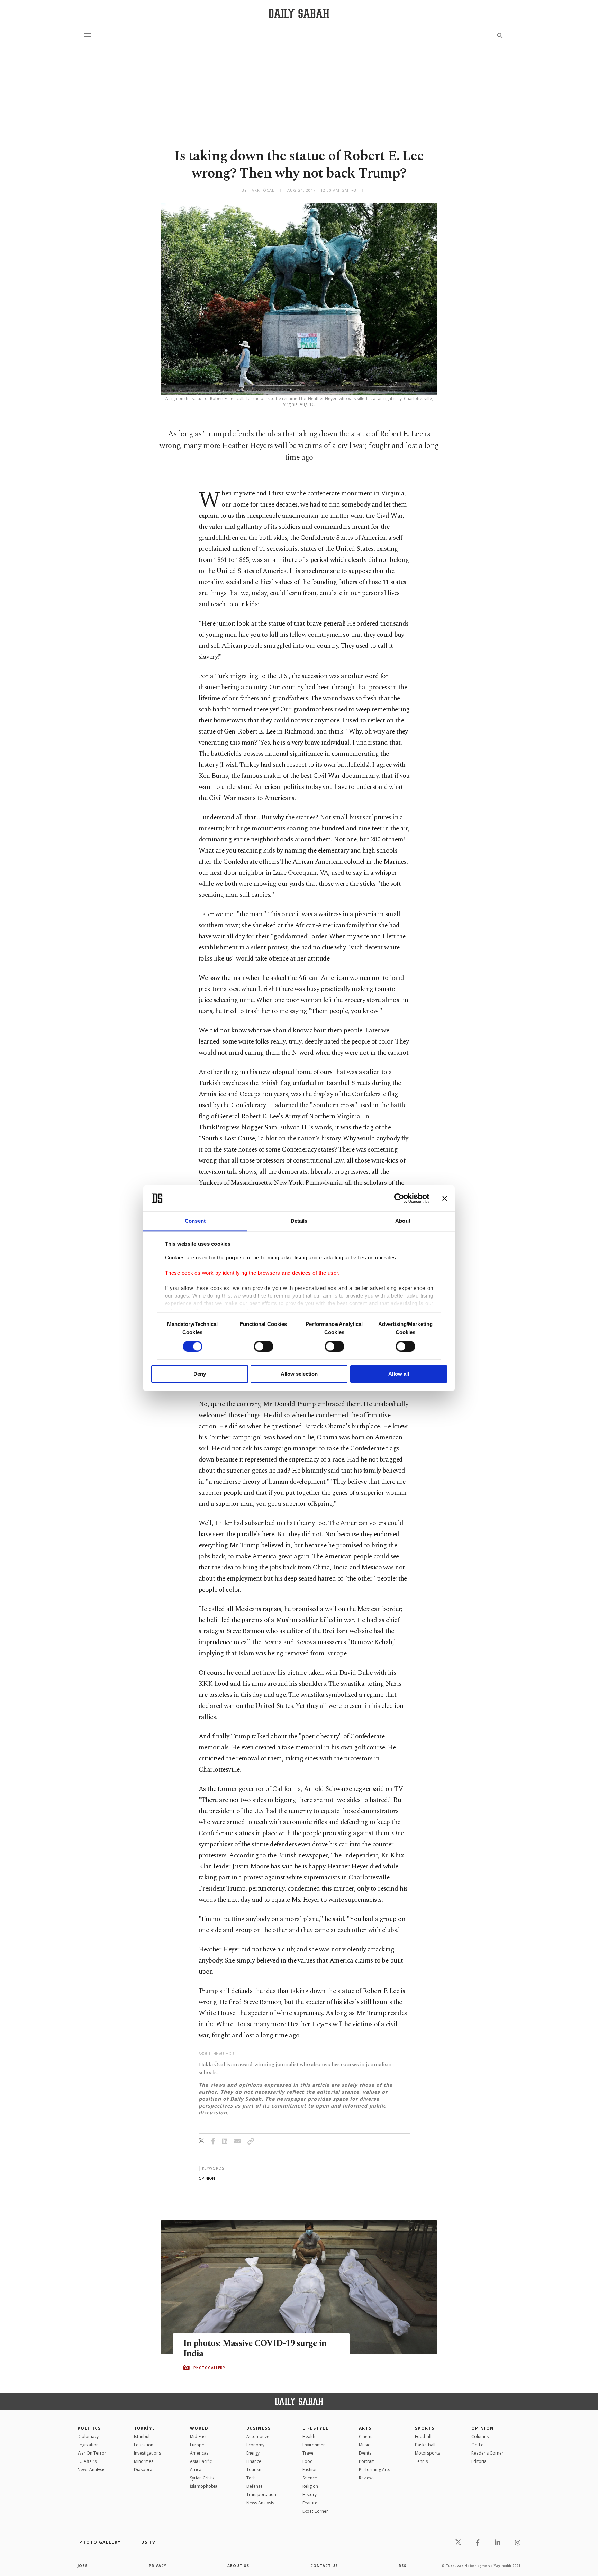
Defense (255, 2486)
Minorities (144, 2461)
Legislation (88, 2445)
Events (365, 2453)
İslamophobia (204, 2486)
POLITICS (89, 2428)
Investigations (147, 2453)
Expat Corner (315, 2511)
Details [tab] (299, 1221)
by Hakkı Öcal (258, 190)
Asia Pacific (201, 2461)
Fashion (310, 2470)
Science (310, 2478)
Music (364, 2445)
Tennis (421, 2461)
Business (259, 2428)
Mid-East (198, 2436)
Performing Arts (374, 2470)
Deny (200, 1374)
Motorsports (427, 2453)
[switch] (264, 1346)
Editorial (479, 2461)
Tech (251, 2478)
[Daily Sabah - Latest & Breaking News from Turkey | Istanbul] (299, 13)
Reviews (367, 2478)
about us (238, 2566)
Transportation (261, 2495)
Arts (365, 2428)
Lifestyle (315, 2428)
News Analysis (91, 2470)
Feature (310, 2503)
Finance (254, 2461)
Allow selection (299, 1374)
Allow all (399, 1374)
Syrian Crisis (202, 2478)
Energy (253, 2453)
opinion (207, 2178)
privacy (158, 2566)
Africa (196, 2470)
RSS (402, 2566)
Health (309, 2436)
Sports (425, 2428)
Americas (199, 2453)
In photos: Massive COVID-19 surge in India (255, 2349)
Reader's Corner (487, 2453)
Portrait (366, 2461)
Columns (480, 2436)
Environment (315, 2445)
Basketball (425, 2445)
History (310, 2495)
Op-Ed (478, 2445)
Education (144, 2445)
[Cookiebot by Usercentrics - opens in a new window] (399, 1198)
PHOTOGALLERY (209, 2368)
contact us (324, 2566)
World (199, 2428)
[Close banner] (445, 1198)
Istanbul (142, 2436)
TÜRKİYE (145, 2428)
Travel (309, 2453)
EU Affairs (87, 2461)
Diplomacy (88, 2436)
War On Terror (92, 2453)
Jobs (83, 2566)
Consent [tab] (195, 1221)
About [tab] (403, 1221)
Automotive (258, 2436)
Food (308, 2461)
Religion (310, 2486)
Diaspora (143, 2470)
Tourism (255, 2470)
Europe (197, 2445)
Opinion (483, 2428)
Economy (255, 2445)
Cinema (366, 2436)
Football (423, 2436)
